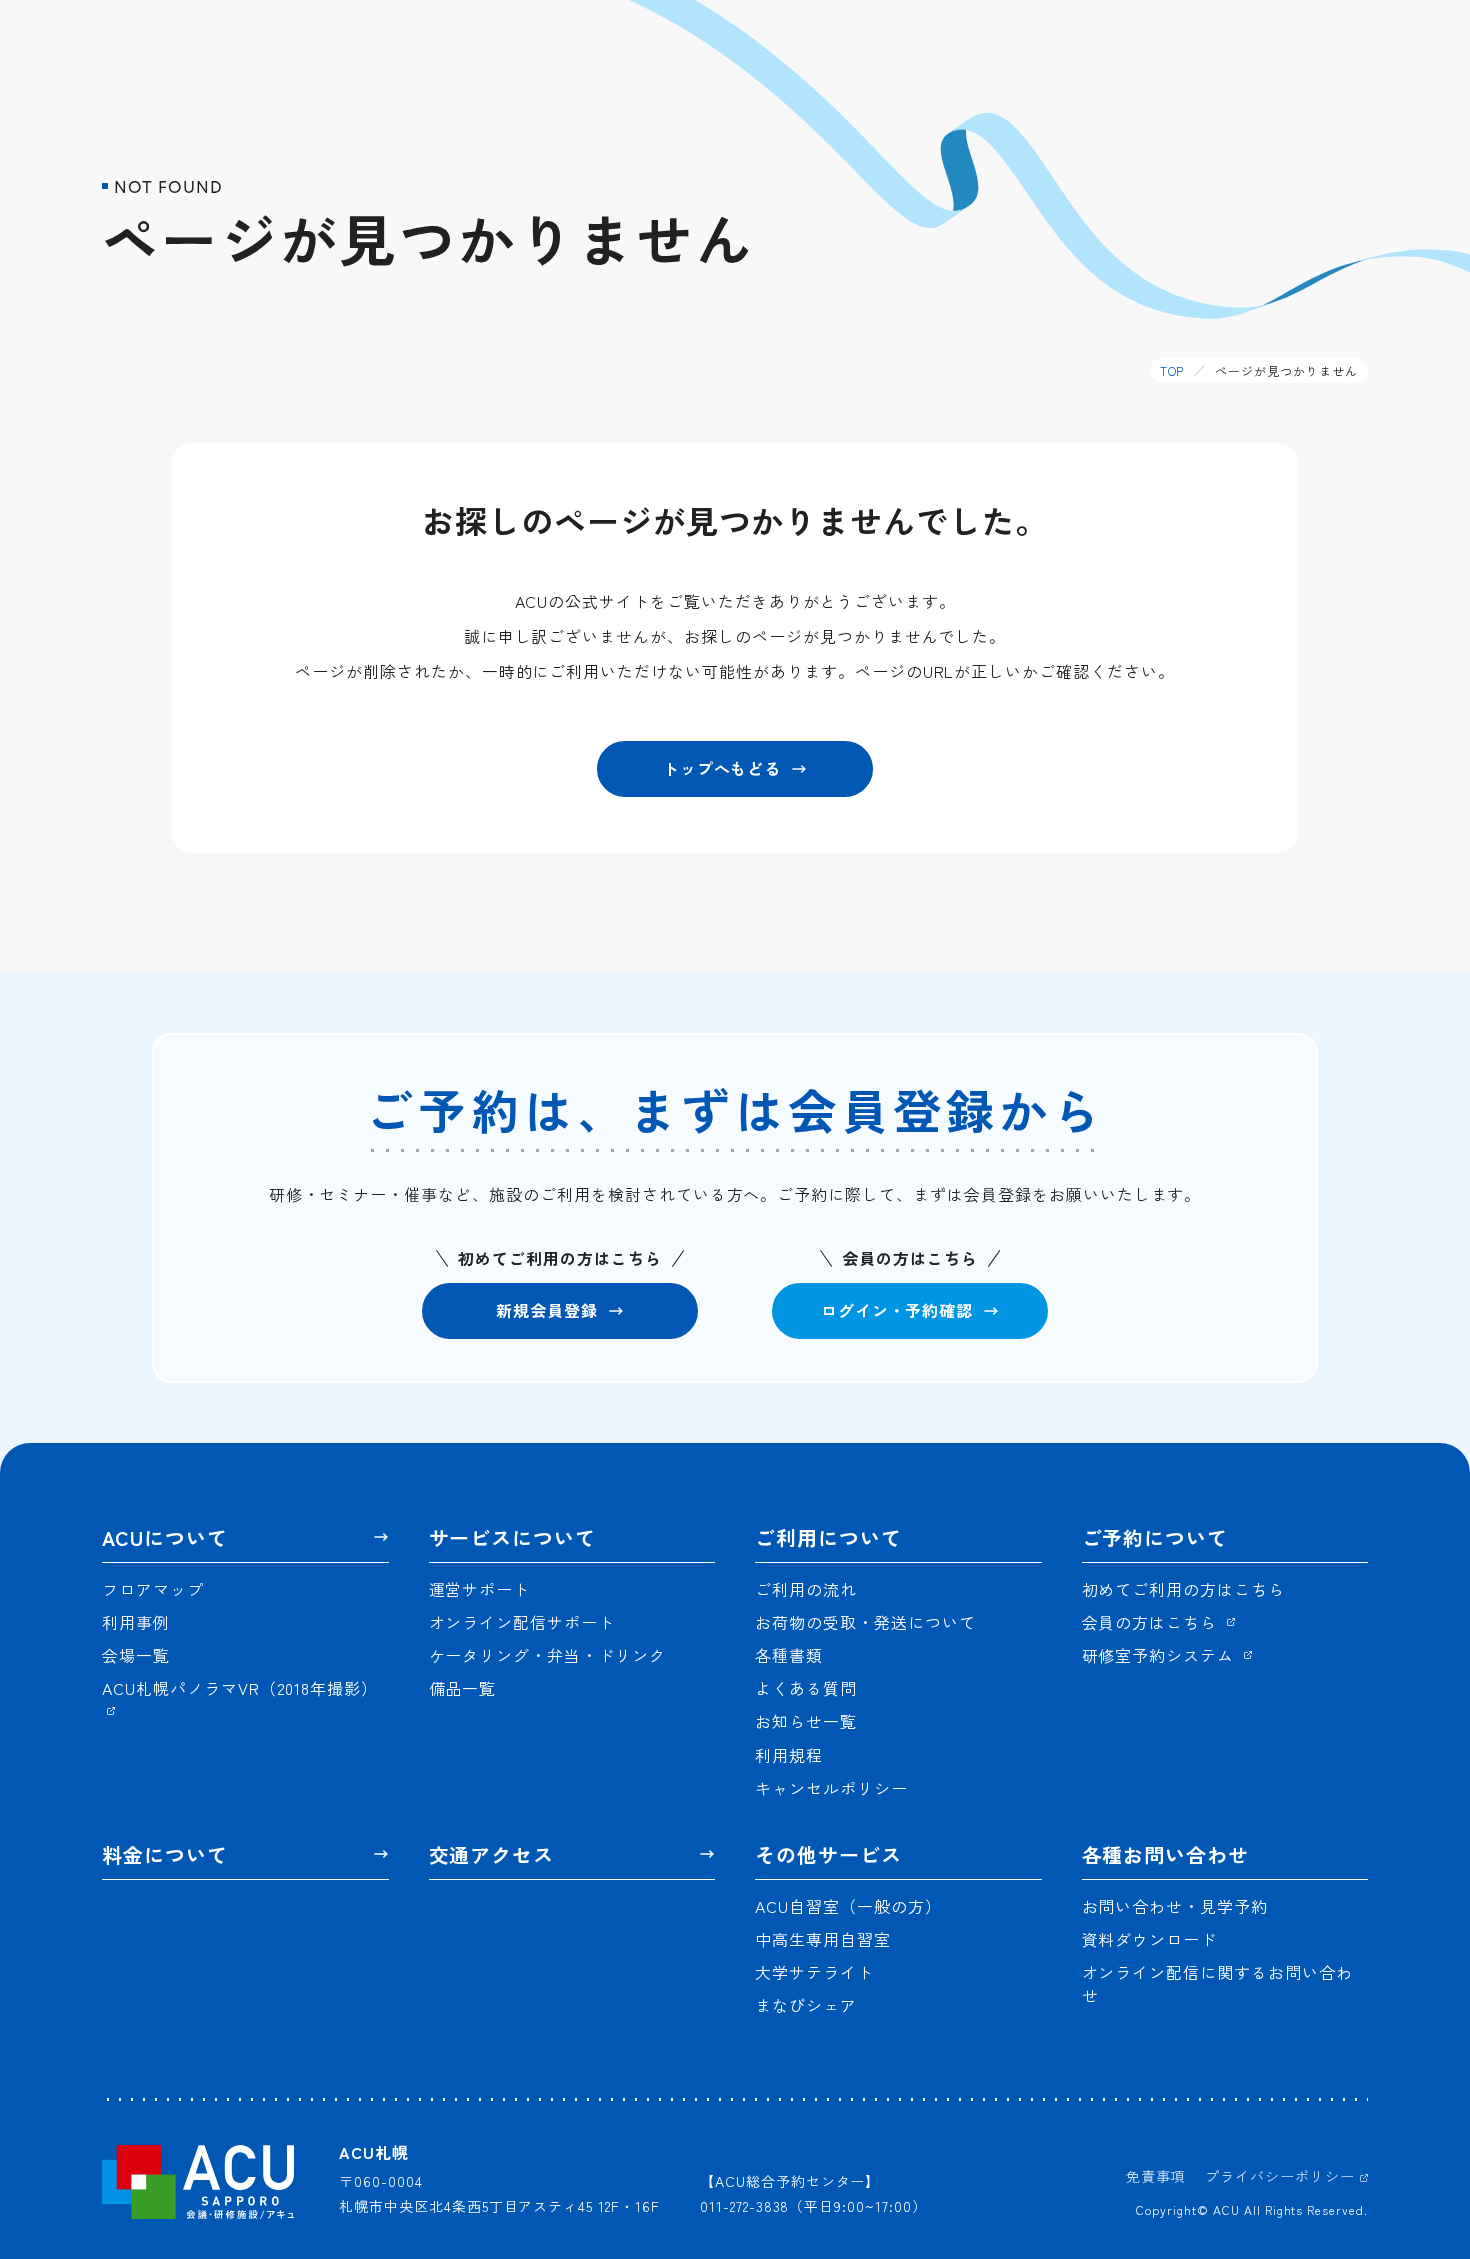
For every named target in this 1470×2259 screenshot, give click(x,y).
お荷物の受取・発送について (865, 1622)
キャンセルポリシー (831, 1788)
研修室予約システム (1161, 1655)
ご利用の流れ (806, 1589)
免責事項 (1156, 2176)
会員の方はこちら (1152, 1622)
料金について (165, 1854)
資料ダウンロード (1150, 1939)
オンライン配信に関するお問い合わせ (1217, 1984)
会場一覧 (136, 1655)
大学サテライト (814, 1972)
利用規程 (789, 1755)
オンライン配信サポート (522, 1622)
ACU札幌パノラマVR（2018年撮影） (240, 1688)
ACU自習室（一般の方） (848, 1906)
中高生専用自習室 (823, 1939)
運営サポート (480, 1589)
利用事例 (136, 1622)
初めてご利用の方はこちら (1184, 1589)
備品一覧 (463, 1688)
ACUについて (165, 1537)
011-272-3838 (745, 2206)
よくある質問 (806, 1688)
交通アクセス (492, 1854)
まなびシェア (806, 2005)
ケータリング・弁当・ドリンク (547, 1655)
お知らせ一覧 (806, 1721)
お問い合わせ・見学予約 (1175, 1906)
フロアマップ (153, 1589)
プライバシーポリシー (1282, 2176)
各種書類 (789, 1655)
